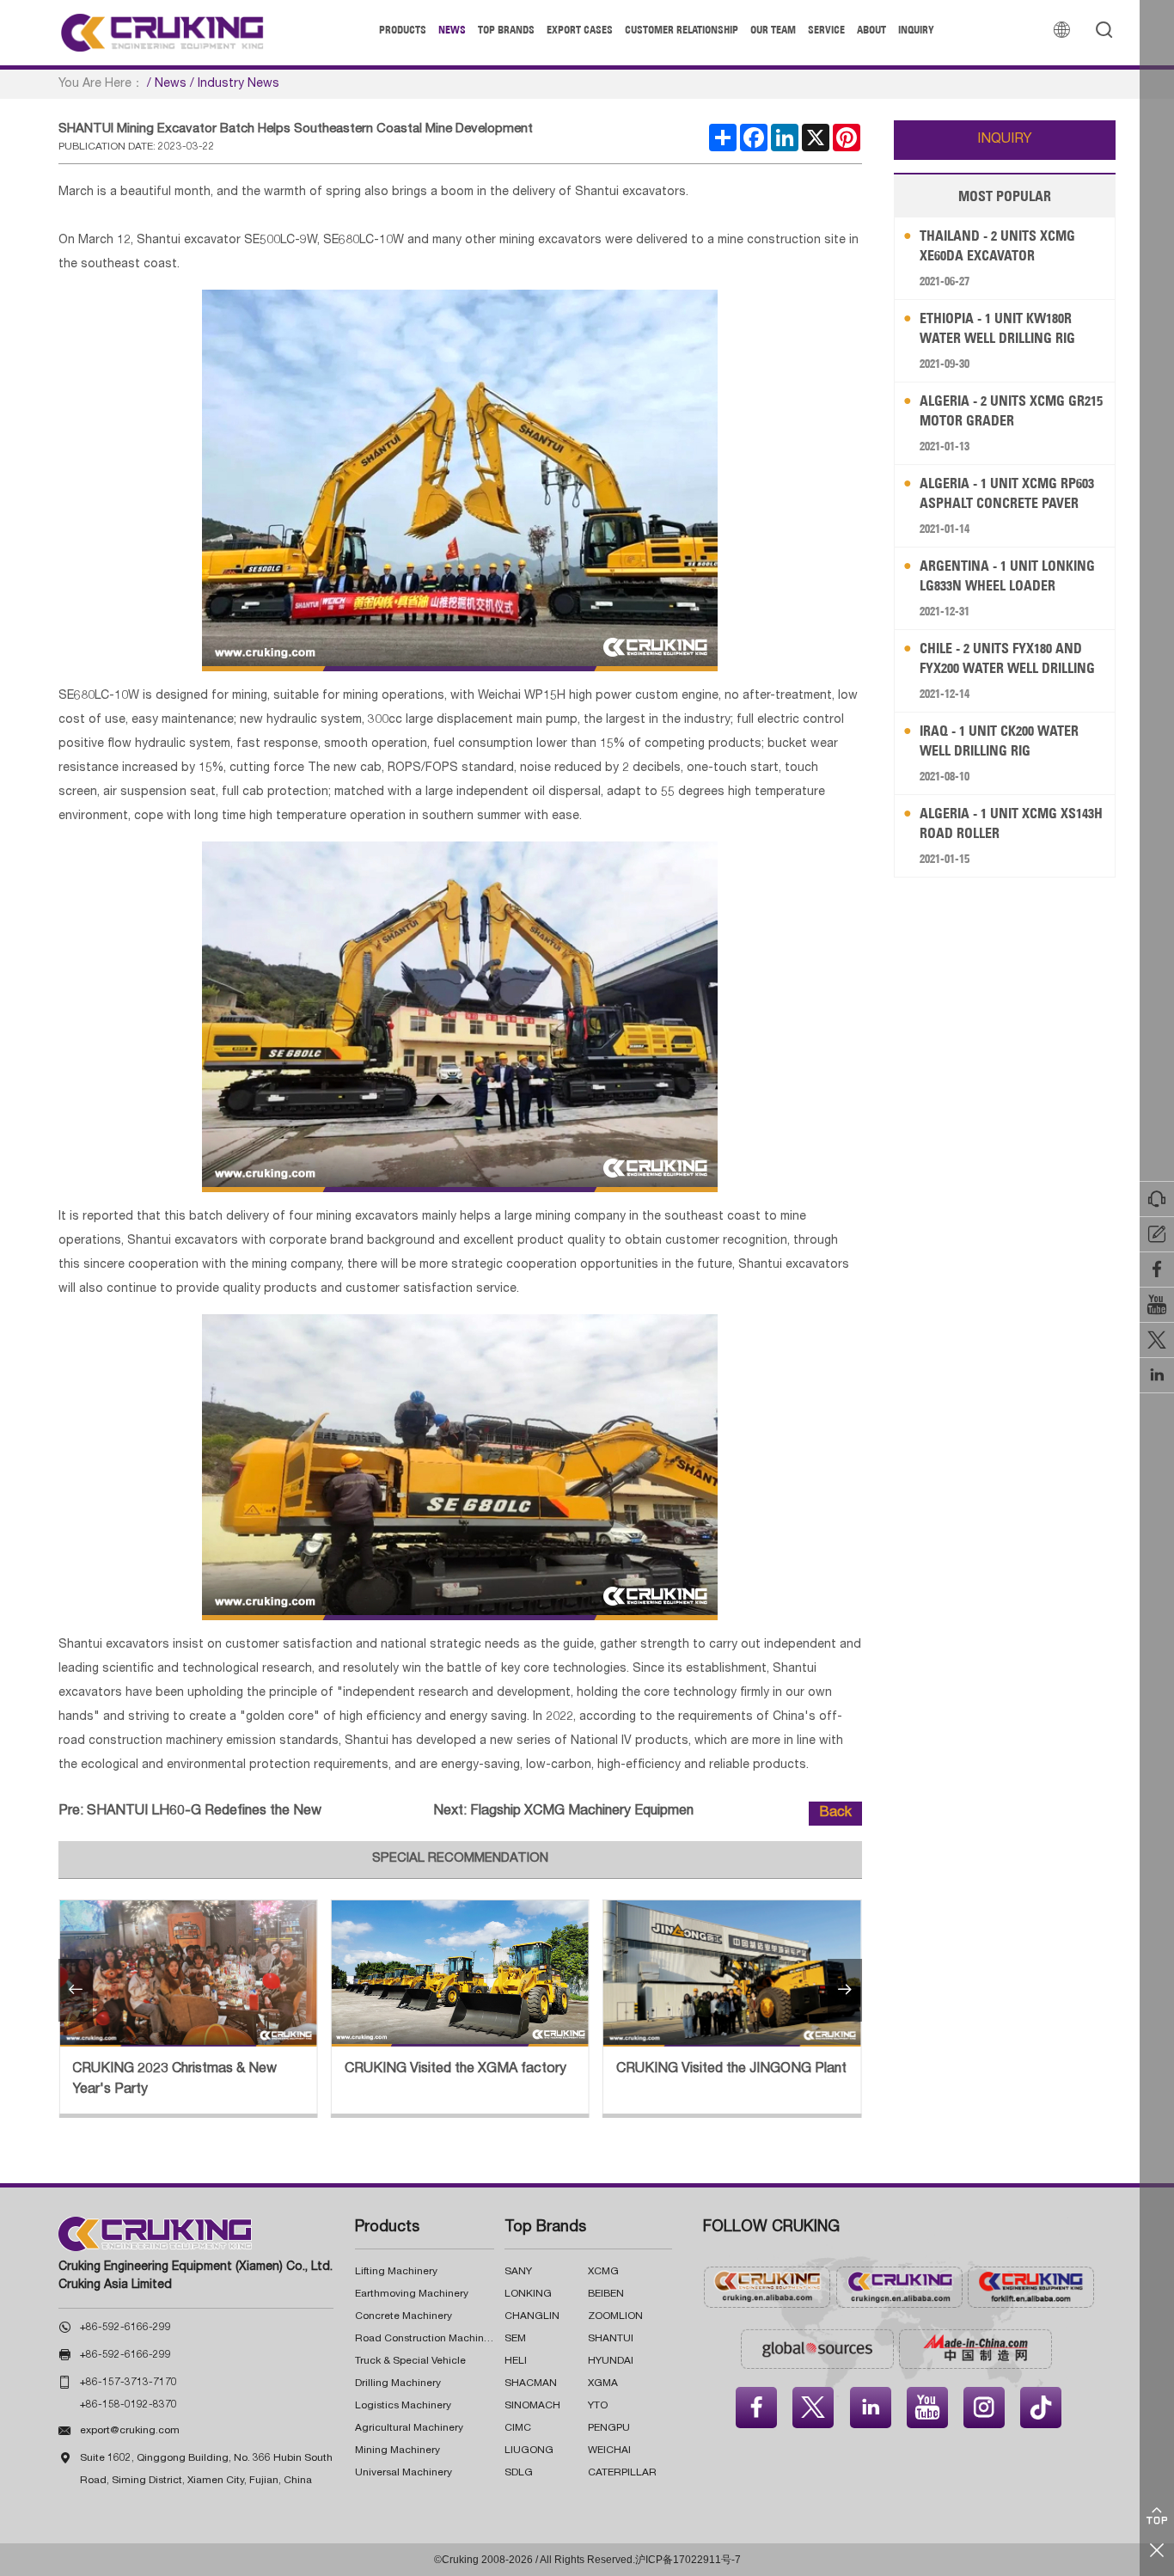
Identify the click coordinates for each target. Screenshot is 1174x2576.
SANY (518, 2272)
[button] (76, 1990)
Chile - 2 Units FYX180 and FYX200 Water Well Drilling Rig (1007, 659)
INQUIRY (1005, 140)
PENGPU (609, 2428)
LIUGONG (529, 2451)
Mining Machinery (397, 2451)
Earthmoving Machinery (412, 2294)
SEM (515, 2339)
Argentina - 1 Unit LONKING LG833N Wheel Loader (1007, 575)
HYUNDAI (611, 2361)
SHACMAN (531, 2383)
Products (403, 30)
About (871, 30)
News (452, 30)
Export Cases (580, 30)
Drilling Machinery (398, 2383)
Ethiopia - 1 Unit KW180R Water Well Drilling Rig (997, 328)
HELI (516, 2361)
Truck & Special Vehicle (410, 2361)
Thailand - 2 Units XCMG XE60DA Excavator (997, 245)
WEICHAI (609, 2451)
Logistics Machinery (403, 2406)
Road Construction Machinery (427, 2339)
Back (835, 1814)
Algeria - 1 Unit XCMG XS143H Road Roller (1011, 823)
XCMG (603, 2272)
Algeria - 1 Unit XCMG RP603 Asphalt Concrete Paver (1007, 493)
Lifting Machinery (396, 2272)
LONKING (528, 2294)
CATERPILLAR (622, 2473)
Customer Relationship (682, 30)
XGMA (603, 2383)
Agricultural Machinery (409, 2428)
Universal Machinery (404, 2473)
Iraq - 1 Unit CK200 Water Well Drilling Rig (999, 740)
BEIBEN (606, 2294)
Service (826, 30)
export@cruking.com (130, 2431)
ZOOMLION (615, 2316)
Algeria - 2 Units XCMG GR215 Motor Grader (1011, 410)
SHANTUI (611, 2339)
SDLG (519, 2473)
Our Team (773, 30)
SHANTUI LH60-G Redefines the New (204, 1812)
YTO (598, 2406)
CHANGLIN (532, 2316)
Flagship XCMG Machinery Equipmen (582, 1812)
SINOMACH (532, 2406)
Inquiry (916, 30)
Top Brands (506, 30)
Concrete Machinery (404, 2316)
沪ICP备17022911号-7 (688, 2560)
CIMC (518, 2428)
